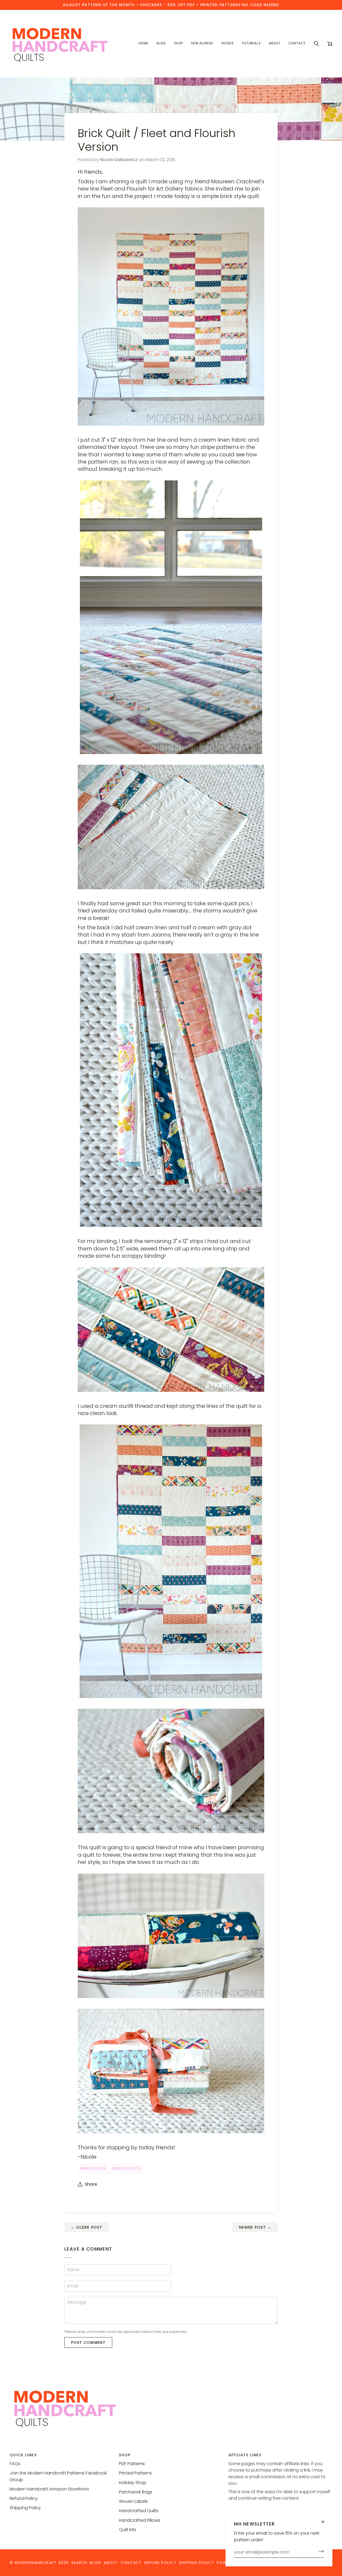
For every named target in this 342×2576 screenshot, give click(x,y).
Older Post (87, 2227)
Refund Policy (24, 2498)
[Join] (319, 2551)
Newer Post (255, 2227)
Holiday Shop (133, 2483)
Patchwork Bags (136, 2492)
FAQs (15, 2464)
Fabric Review (93, 2169)
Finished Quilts (126, 2169)
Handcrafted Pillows (140, 2520)
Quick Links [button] (23, 2455)
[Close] (325, 2522)
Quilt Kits (128, 2530)
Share (91, 2184)
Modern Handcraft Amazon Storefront (49, 2489)
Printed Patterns (135, 2473)
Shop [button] (125, 2455)
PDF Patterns (132, 2464)
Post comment (88, 2342)
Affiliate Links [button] (245, 2455)
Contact (131, 2563)
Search (79, 2563)
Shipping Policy (25, 2508)
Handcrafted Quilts (139, 2511)
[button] (178, 44)
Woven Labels (133, 2501)
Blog (95, 2563)
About (111, 2563)
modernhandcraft (36, 2563)
